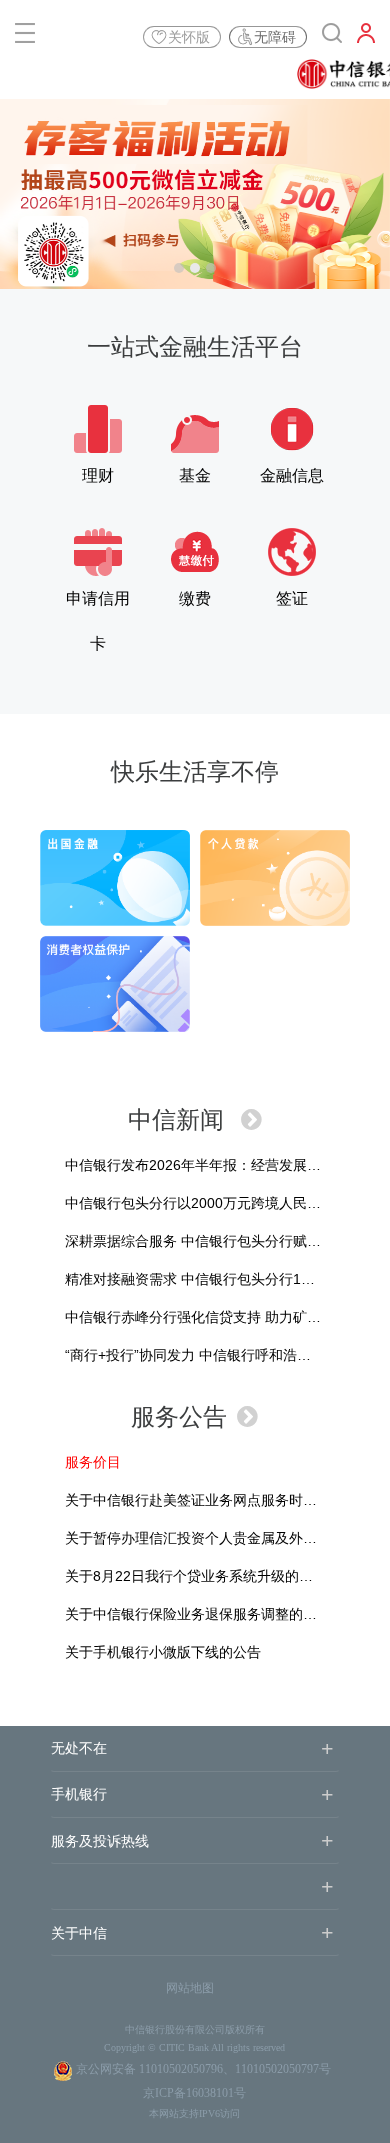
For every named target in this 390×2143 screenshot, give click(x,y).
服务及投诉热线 (100, 1841)
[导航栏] (25, 37)
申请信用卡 (98, 605)
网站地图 (190, 1988)
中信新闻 (179, 1119)
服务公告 (179, 1416)
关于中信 (79, 1933)
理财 (98, 475)
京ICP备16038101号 (194, 2093)
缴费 (195, 598)
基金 (195, 475)
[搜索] (332, 37)
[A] (93, 1462)
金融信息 (292, 475)
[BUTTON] (366, 37)
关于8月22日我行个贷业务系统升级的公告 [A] (196, 1576)
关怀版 (189, 37)
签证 (292, 598)
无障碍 (275, 37)
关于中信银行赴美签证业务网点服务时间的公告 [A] (212, 1500)
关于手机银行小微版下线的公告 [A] (163, 1652)
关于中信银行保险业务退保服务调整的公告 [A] (198, 1614)
